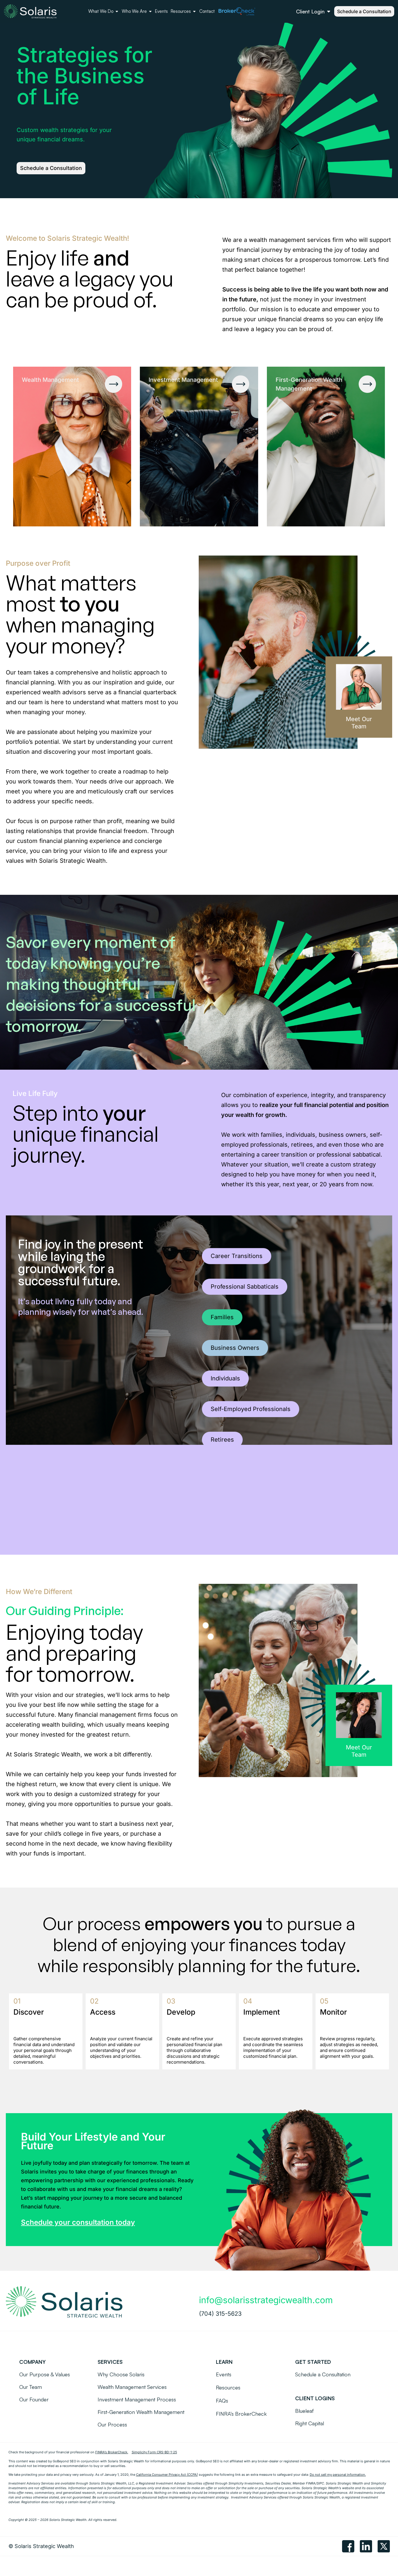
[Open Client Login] (329, 12)
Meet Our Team (359, 723)
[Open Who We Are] (150, 12)
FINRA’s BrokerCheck (111, 2452)
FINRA (311, 2483)
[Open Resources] (194, 12)
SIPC (320, 2483)
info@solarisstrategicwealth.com (266, 2300)
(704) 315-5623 (220, 2314)
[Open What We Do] (117, 12)
